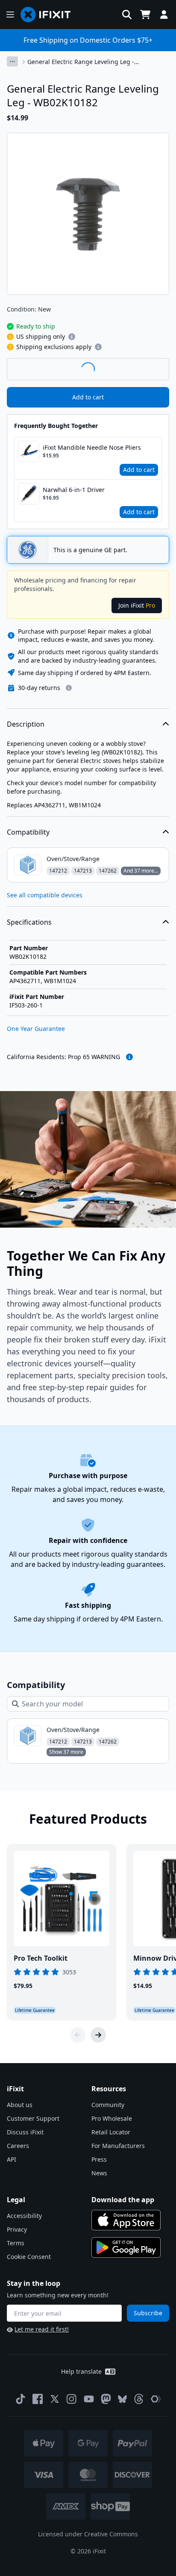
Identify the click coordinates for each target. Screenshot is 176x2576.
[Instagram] (72, 2399)
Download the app (123, 2200)
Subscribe (148, 2313)
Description (26, 724)
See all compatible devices (45, 895)
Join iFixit (137, 605)
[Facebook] (38, 2399)
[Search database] (127, 15)
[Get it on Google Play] (126, 2247)
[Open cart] (145, 15)
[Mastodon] (106, 2399)
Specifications (29, 922)
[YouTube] (89, 2399)
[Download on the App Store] (126, 2220)
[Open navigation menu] (10, 15)
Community (108, 2105)
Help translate (81, 2371)
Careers (18, 2146)
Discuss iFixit (25, 2132)
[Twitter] (55, 2399)
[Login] (164, 15)
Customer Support (33, 2118)
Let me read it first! (42, 2329)
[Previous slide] (78, 2035)
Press (99, 2159)
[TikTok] (21, 2399)
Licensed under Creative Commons (88, 2534)
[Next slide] (98, 2035)
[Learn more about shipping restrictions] (72, 337)
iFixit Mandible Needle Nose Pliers (92, 447)
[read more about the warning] (129, 1057)
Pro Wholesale (112, 2118)
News (99, 2173)
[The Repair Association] (156, 2399)
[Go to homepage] (49, 15)
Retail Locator (111, 2132)
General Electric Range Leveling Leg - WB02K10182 (81, 62)
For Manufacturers (118, 2146)
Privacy (17, 2229)
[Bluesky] (122, 2399)
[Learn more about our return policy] (69, 688)
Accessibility (24, 2216)
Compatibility (28, 832)
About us (20, 2105)
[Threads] (139, 2399)
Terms (16, 2243)
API (12, 2159)
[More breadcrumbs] (12, 61)
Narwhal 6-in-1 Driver (74, 490)
